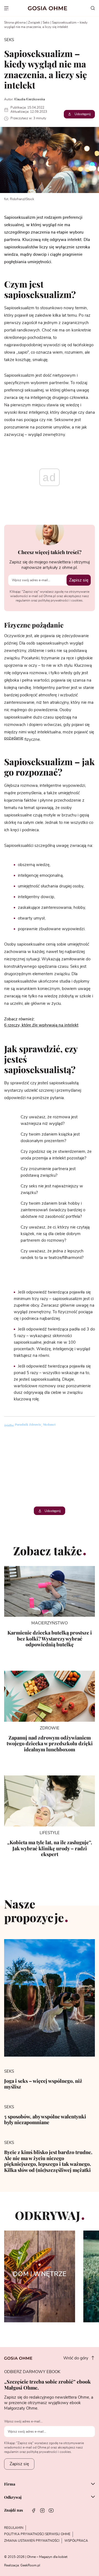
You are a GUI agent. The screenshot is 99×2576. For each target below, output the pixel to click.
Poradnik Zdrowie (28, 1424)
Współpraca (76, 2541)
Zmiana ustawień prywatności (32, 2541)
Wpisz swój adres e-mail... (23, 2421)
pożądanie (14, 738)
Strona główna (15, 22)
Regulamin (14, 2528)
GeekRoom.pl (30, 2565)
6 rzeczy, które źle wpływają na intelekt (41, 1025)
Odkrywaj (13, 2497)
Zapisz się (79, 580)
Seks (46, 22)
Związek (34, 22)
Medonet (49, 1424)
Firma (10, 2484)
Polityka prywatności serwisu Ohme (37, 2534)
